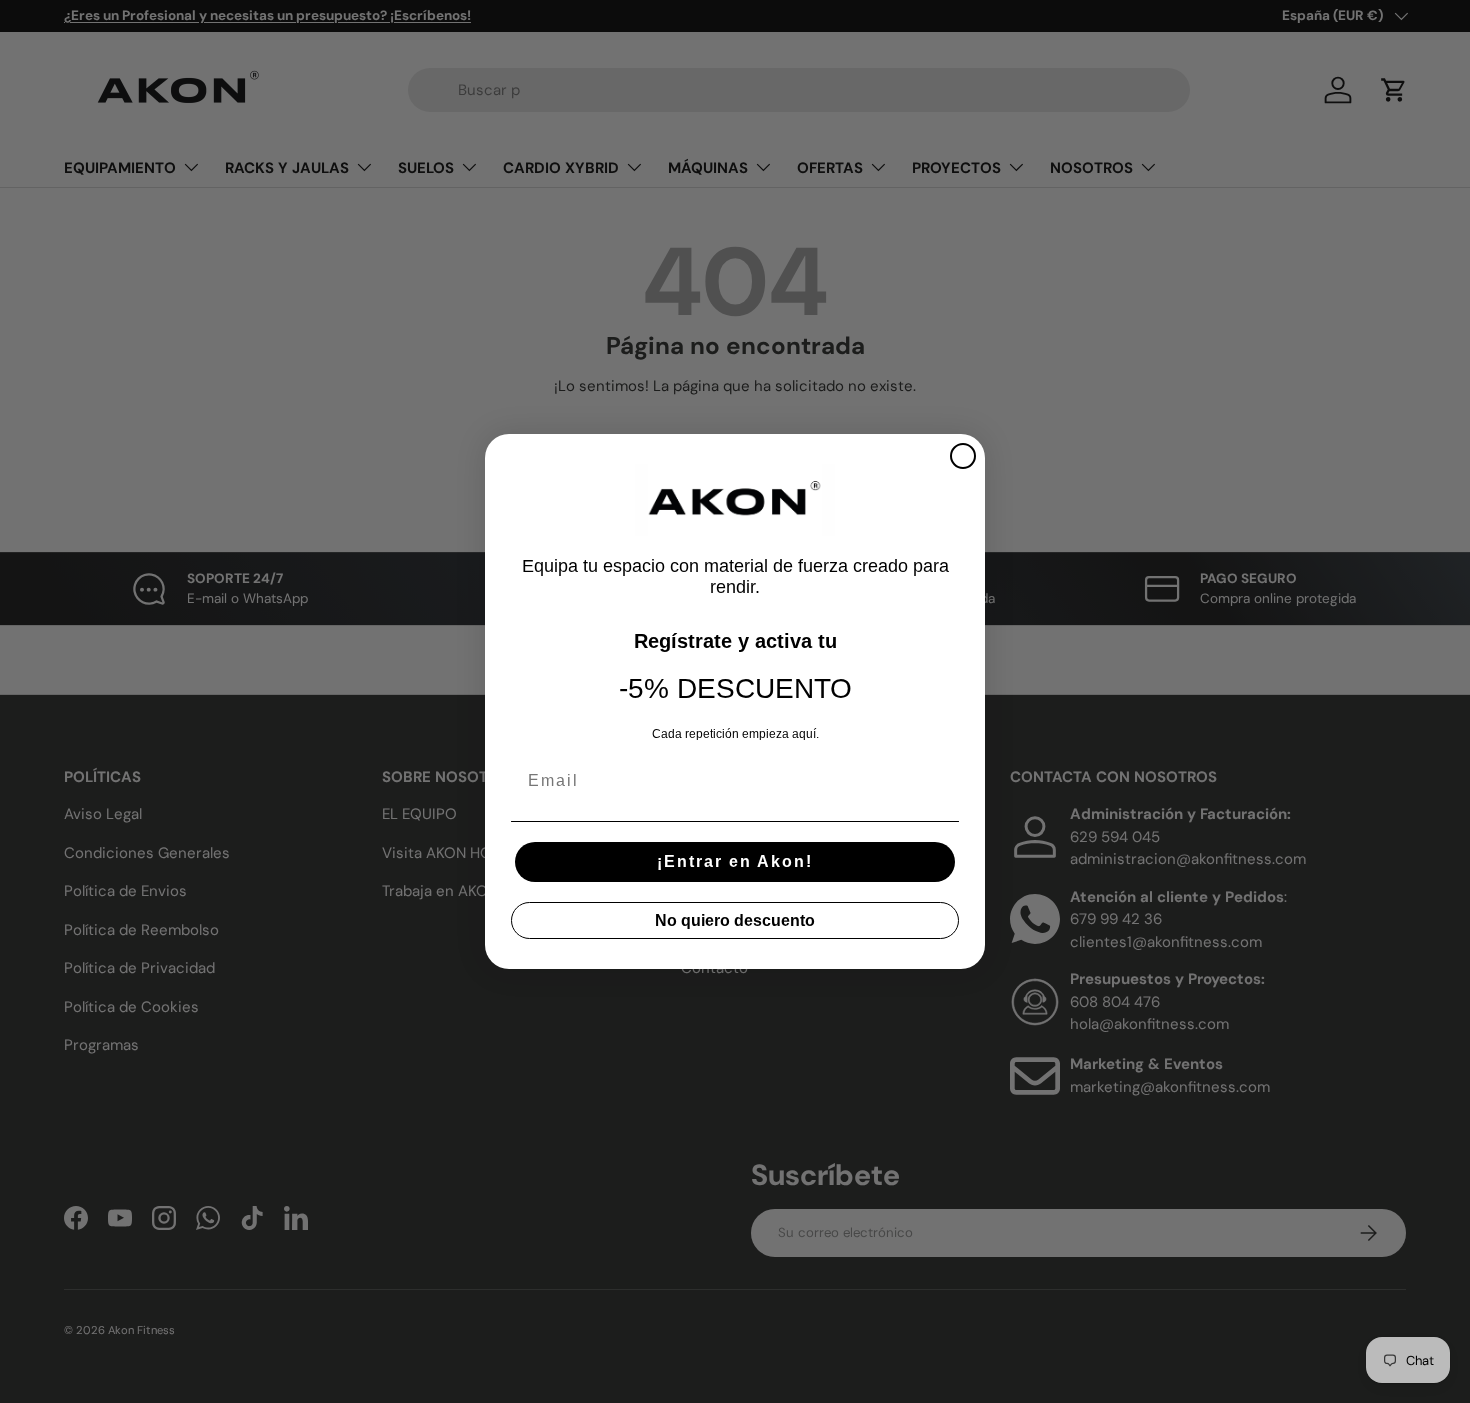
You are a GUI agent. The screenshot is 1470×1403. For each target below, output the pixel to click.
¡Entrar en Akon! (735, 861)
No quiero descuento (735, 920)
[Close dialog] (963, 456)
